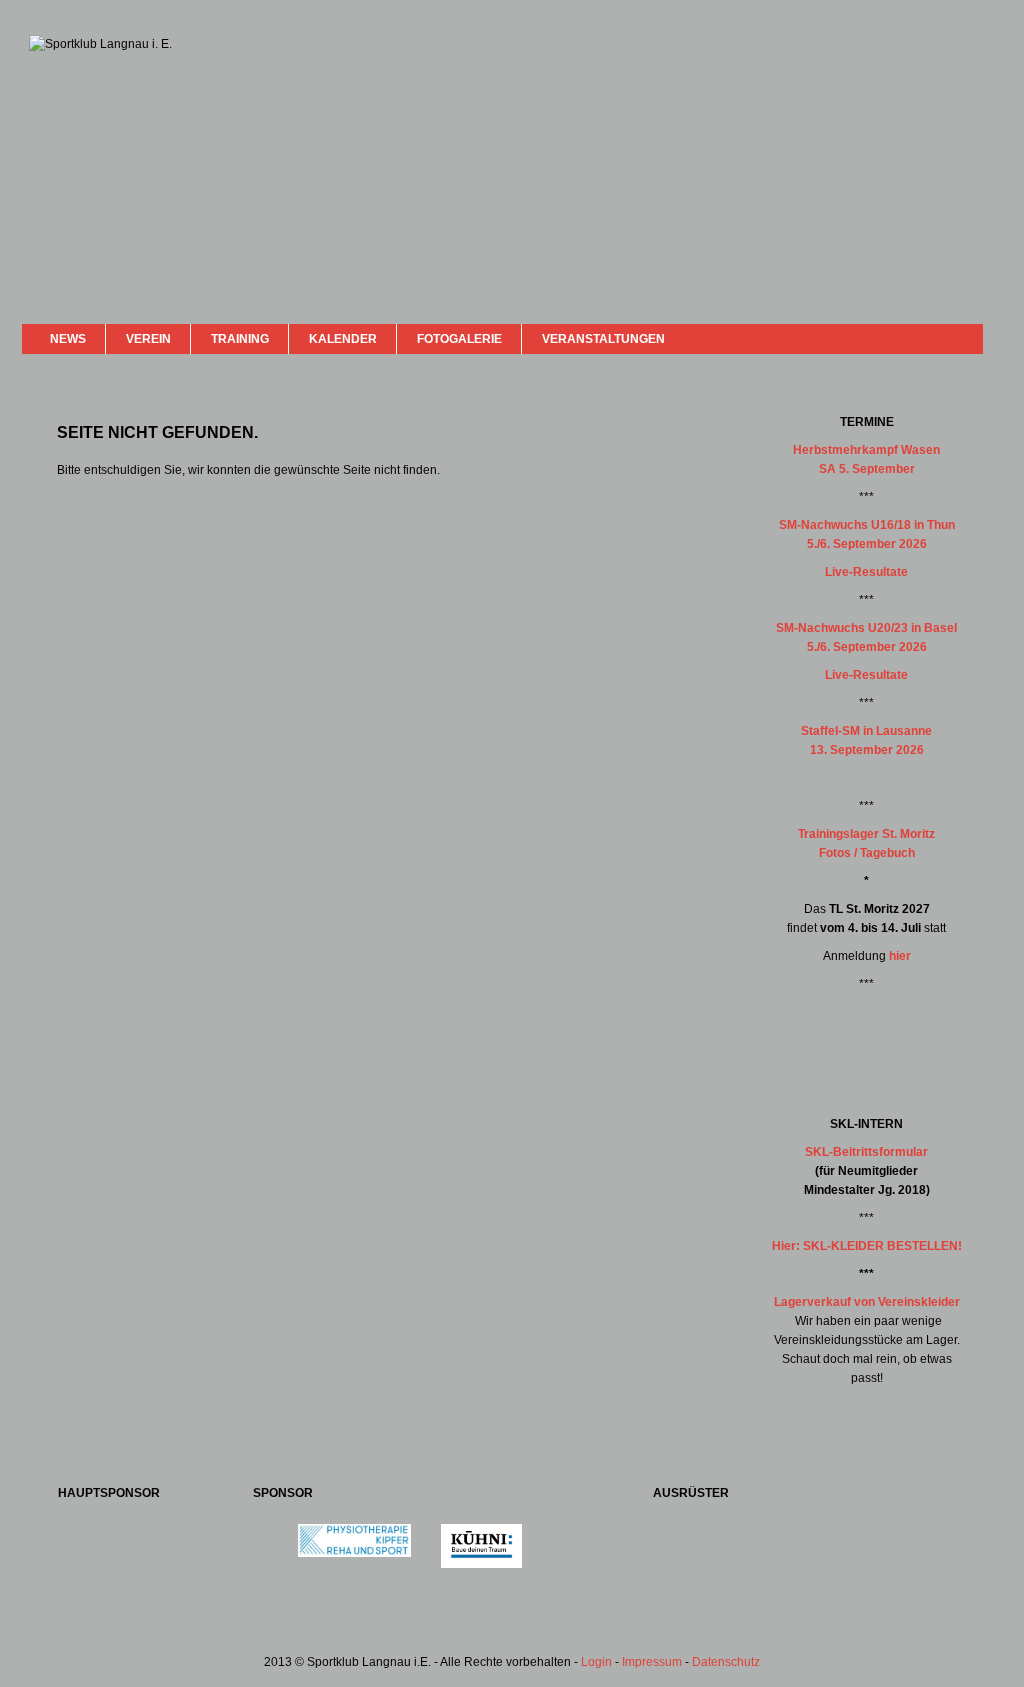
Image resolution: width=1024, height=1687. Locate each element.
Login (596, 1662)
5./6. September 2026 (867, 544)
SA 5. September (867, 469)
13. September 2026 (867, 750)
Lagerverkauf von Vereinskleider (867, 1302)
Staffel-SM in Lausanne (866, 731)
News (68, 339)
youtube (934, 337)
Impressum (652, 1662)
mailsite (960, 338)
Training (240, 339)
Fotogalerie (459, 339)
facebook (914, 336)
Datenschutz (726, 1662)
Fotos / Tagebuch (867, 853)
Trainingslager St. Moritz (866, 834)
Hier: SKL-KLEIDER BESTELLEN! (867, 1246)
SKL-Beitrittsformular (866, 1152)
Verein (148, 339)
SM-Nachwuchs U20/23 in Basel (866, 628)
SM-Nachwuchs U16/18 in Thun (867, 525)
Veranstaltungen (603, 339)
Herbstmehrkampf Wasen (866, 450)
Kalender (343, 339)
